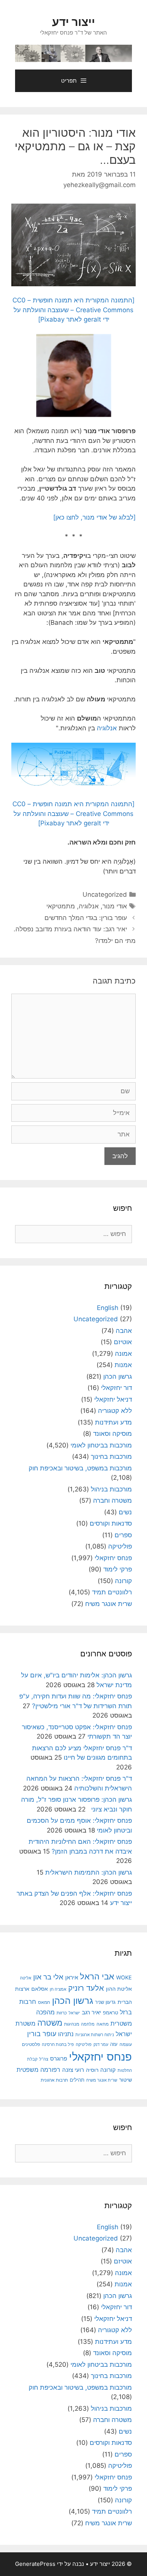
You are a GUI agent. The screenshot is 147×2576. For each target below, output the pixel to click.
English (108, 1308)
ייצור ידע (73, 22)
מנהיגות (72, 2024)
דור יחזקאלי (116, 1388)
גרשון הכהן (118, 1376)
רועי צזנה (73, 2070)
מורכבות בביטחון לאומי (101, 1445)
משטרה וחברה (113, 1500)
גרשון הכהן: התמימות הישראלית (89, 1872)
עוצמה (126, 2044)
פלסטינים (31, 2044)
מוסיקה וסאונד (113, 1434)
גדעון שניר (105, 2002)
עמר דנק (101, 2044)
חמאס (44, 2002)
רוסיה (92, 2070)
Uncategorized (105, 894)
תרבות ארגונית (54, 2080)
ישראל (74, 2013)
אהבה (124, 1331)
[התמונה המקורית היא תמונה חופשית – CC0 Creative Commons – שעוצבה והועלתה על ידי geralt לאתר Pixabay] (73, 310)
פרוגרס (59, 2059)
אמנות (123, 1365)
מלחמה (88, 2024)
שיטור (126, 2080)
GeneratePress (35, 2564)
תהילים (77, 2080)
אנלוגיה (107, 728)
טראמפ (110, 2013)
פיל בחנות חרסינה (58, 2044)
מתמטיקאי (61, 906)
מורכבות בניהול (111, 1489)
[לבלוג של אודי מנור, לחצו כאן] (94, 517)
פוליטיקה (120, 1546)
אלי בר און (48, 1977)
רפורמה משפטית (38, 2070)
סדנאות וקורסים (111, 1523)
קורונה (123, 1581)
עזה (114, 2044)
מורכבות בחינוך (111, 1456)
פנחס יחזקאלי (113, 1558)
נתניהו (66, 2034)
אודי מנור (115, 906)
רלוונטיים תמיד (112, 1592)
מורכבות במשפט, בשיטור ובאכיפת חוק (80, 1468)
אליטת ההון (119, 1989)
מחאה (103, 2024)
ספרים (123, 1535)
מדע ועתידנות (113, 1422)
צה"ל (44, 2059)
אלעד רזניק (86, 1988)
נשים (125, 1512)
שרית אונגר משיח (109, 1604)
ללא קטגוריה (115, 1411)
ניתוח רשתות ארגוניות (95, 2035)
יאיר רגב (91, 2012)
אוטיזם (123, 1342)
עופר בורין (42, 2034)
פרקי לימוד (118, 1569)
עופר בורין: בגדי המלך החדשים (86, 918)
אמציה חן (58, 1989)
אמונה (123, 1354)
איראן (72, 1977)
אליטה (26, 1978)
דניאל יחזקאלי (113, 1399)
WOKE (124, 1977)
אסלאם (40, 1989)
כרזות (62, 2013)
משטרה (50, 2023)
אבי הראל (97, 1976)
